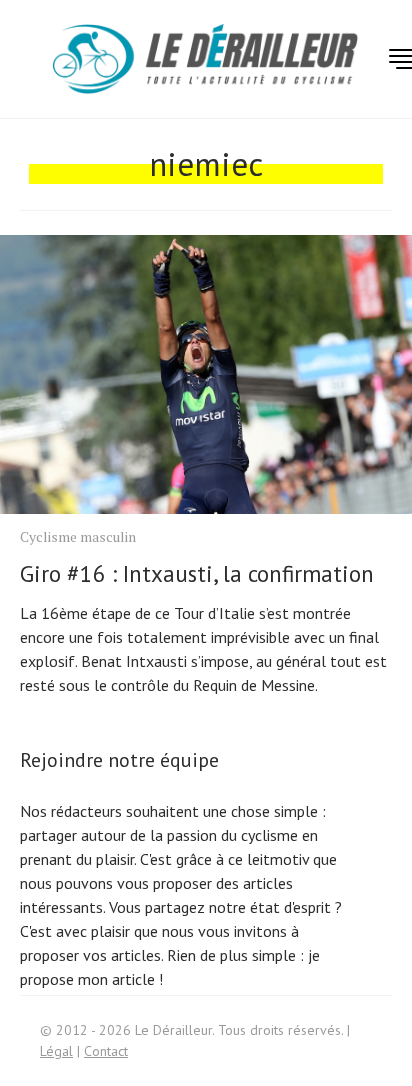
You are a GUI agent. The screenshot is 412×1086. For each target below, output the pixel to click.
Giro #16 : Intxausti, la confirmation (197, 573)
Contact (106, 1051)
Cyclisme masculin (78, 536)
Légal (56, 1051)
